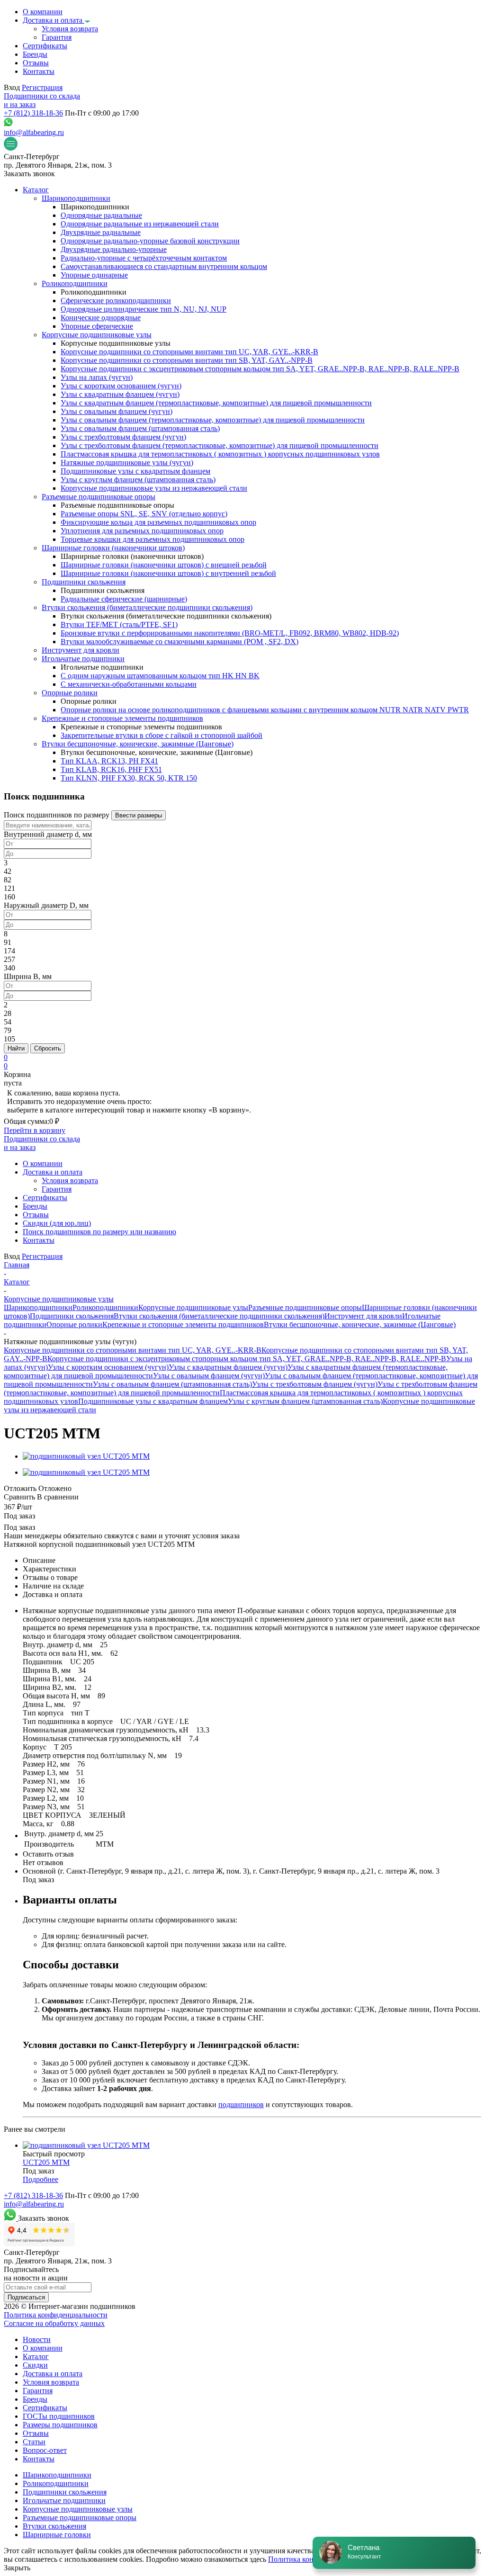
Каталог (36, 2356)
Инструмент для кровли (363, 1316)
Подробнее (40, 2179)
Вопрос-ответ (45, 2450)
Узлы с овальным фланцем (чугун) (209, 1376)
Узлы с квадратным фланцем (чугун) (228, 1367)
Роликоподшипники (105, 1307)
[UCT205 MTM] (86, 1456)
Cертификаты (45, 2408)
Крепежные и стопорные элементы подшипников (183, 1324)
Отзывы (36, 2433)
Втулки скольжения (54, 2526)
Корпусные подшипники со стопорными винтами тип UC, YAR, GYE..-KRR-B (133, 1350)
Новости (37, 2339)
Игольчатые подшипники (64, 2500)
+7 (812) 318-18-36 (33, 113)
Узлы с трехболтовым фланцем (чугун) (315, 1384)
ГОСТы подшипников (59, 2416)
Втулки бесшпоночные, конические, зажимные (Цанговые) (360, 1324)
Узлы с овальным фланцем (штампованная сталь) (172, 1384)
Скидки (35, 2365)
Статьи (34, 2442)
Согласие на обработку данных (54, 2323)
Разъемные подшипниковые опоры (305, 1307)
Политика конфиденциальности (56, 2315)
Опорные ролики (74, 1324)
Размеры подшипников (60, 2425)
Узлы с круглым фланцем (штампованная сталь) (305, 1401)
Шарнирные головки (57, 2535)
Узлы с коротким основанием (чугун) (108, 1367)
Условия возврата (51, 2382)
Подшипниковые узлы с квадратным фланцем (153, 1401)
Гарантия (38, 2391)
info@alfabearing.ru (34, 132)
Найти (16, 1048)
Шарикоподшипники (38, 1307)
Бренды (35, 2399)
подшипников (241, 2105)
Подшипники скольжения (72, 1316)
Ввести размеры (139, 815)
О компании (43, 2348)
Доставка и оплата (53, 2374)
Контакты (39, 2459)
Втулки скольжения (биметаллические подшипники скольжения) (219, 1316)
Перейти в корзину (35, 1130)
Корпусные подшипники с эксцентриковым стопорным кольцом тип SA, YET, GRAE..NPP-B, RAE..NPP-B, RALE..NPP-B (247, 1359)
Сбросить (48, 1048)
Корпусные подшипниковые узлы (193, 1307)
